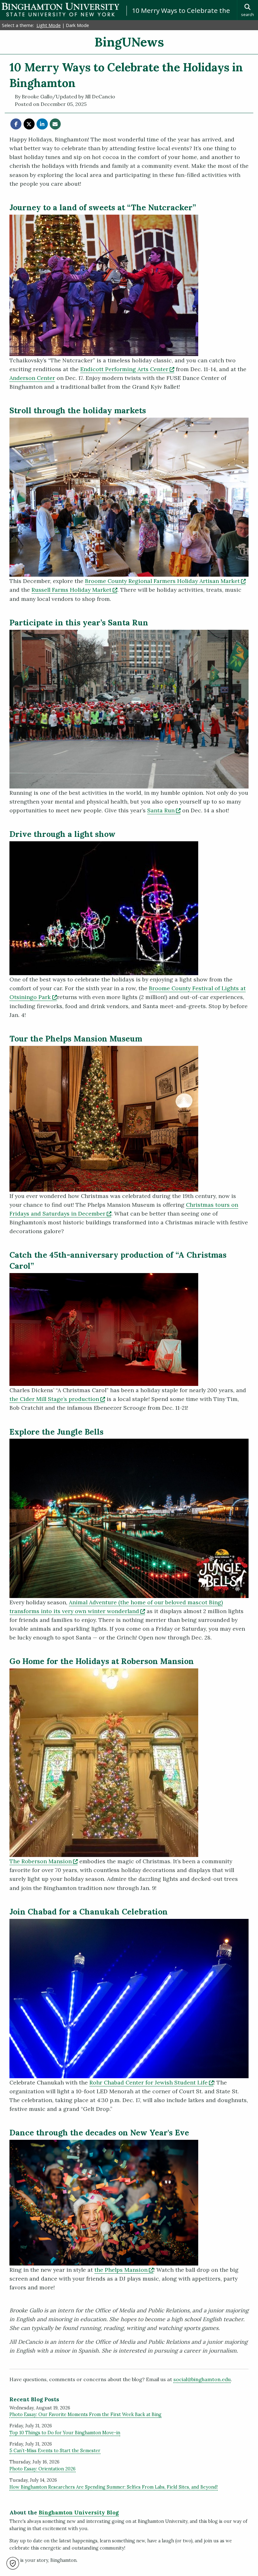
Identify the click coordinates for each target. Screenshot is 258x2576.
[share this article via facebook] (16, 124)
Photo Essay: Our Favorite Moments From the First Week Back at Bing (85, 2414)
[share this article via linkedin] (42, 124)
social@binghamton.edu (202, 2379)
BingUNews (129, 42)
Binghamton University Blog (79, 2513)
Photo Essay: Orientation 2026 (42, 2469)
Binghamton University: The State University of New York (60, 10)
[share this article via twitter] (29, 124)
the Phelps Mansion (124, 2270)
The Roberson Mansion (44, 1861)
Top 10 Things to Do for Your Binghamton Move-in (65, 2433)
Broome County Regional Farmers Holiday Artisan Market (165, 581)
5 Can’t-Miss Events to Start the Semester (55, 2451)
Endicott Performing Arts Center (127, 369)
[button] (13, 2563)
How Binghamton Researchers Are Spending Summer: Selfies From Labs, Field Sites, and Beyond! (114, 2487)
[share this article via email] (55, 124)
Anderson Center (32, 378)
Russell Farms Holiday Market (74, 590)
